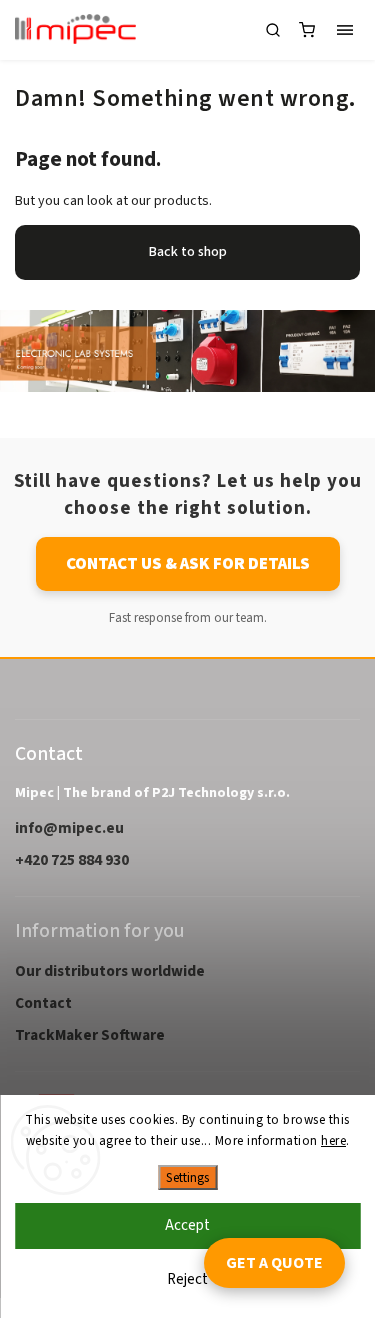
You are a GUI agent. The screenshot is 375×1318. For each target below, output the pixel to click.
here (333, 1141)
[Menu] (345, 30)
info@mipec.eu (69, 828)
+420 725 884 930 (72, 860)
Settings (187, 1177)
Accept (187, 1225)
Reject (187, 1279)
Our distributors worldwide (110, 971)
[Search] (273, 30)
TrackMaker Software (90, 1035)
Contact (43, 1003)
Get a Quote (274, 1263)
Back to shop (188, 252)
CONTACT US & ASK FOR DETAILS (188, 564)
